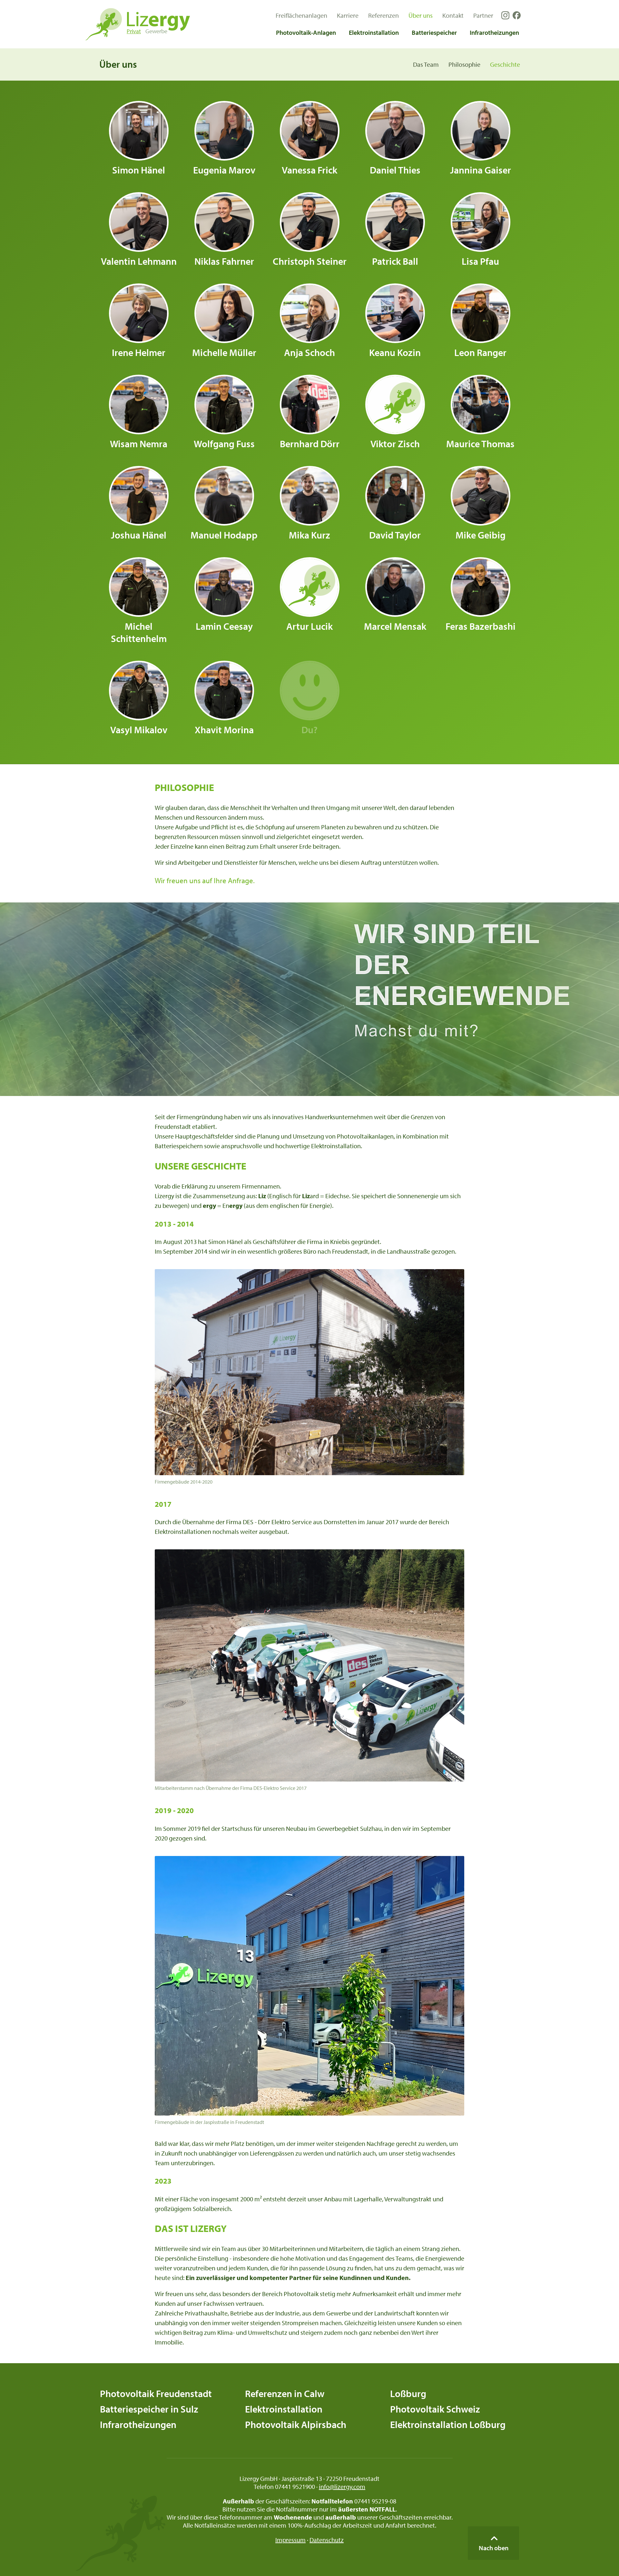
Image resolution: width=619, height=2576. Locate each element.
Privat (134, 31)
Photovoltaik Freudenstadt (156, 2393)
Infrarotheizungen (494, 32)
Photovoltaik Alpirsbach (296, 2424)
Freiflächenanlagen (301, 15)
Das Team (426, 64)
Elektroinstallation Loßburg (448, 2424)
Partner (483, 15)
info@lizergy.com (342, 2487)
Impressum (290, 2540)
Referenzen (383, 15)
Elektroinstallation (374, 32)
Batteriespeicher (434, 32)
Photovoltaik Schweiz (435, 2409)
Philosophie (464, 64)
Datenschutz (327, 2540)
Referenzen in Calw (285, 2393)
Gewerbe (156, 31)
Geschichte (505, 64)
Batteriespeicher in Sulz (149, 2409)
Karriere (348, 15)
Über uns (421, 15)
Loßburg (408, 2393)
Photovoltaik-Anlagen (306, 32)
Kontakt (453, 15)
